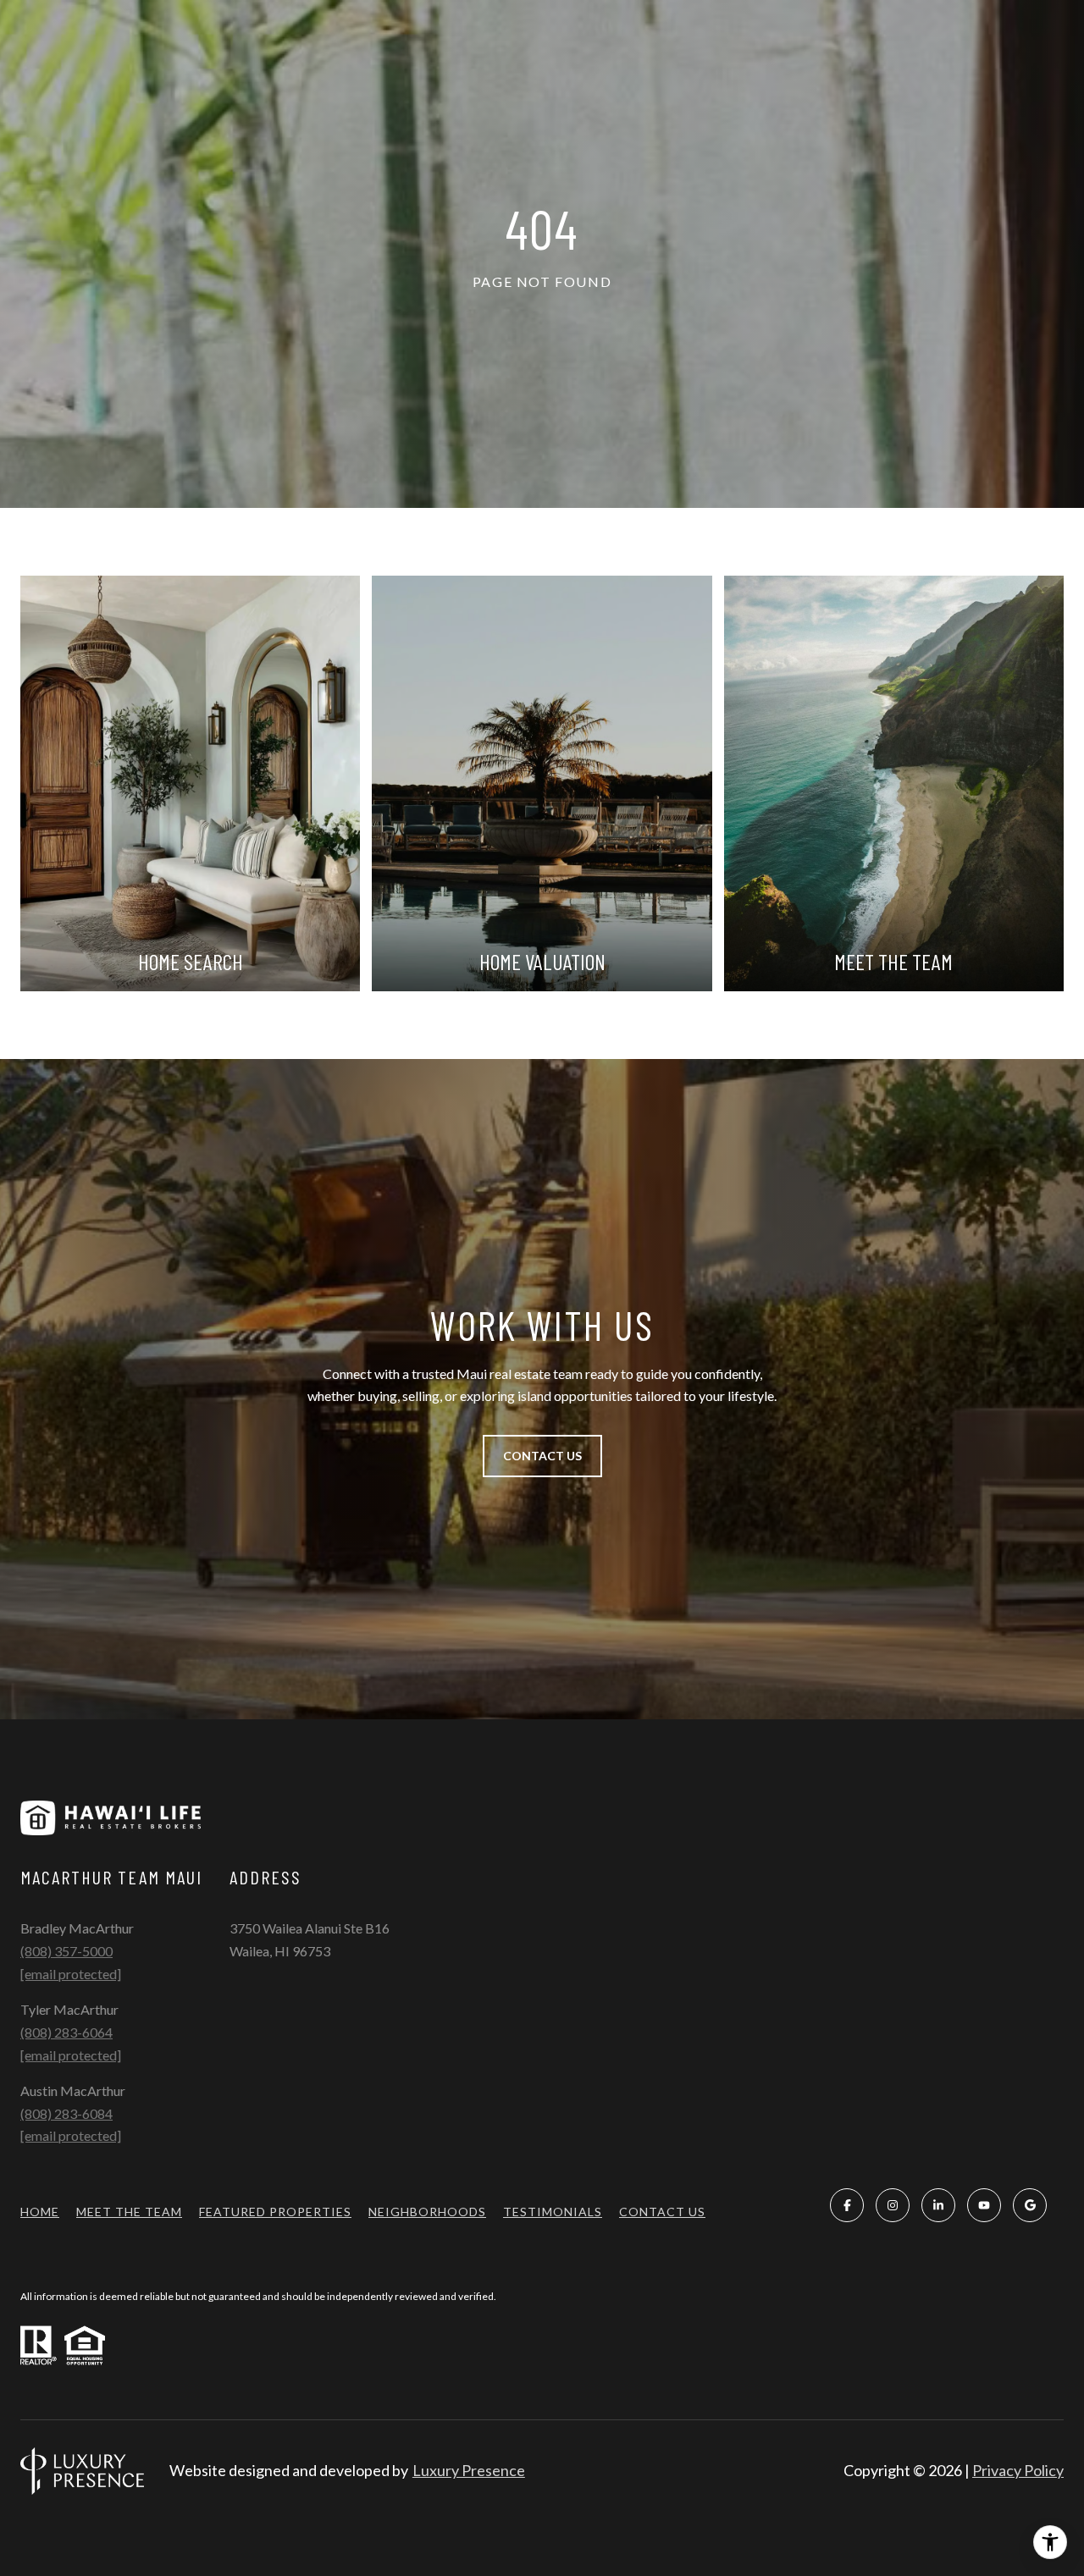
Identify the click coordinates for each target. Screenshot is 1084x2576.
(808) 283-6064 (66, 2032)
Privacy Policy (1018, 2470)
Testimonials (553, 2212)
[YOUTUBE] (984, 2205)
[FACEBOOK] (847, 2205)
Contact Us (662, 2212)
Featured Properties (275, 2212)
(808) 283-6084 (66, 2113)
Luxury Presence (469, 2470)
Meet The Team (129, 2212)
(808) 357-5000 (66, 1951)
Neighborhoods (427, 2212)
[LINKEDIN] (938, 2205)
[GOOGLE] (1030, 2205)
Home (40, 2212)
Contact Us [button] (542, 1456)
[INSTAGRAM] (893, 2205)
